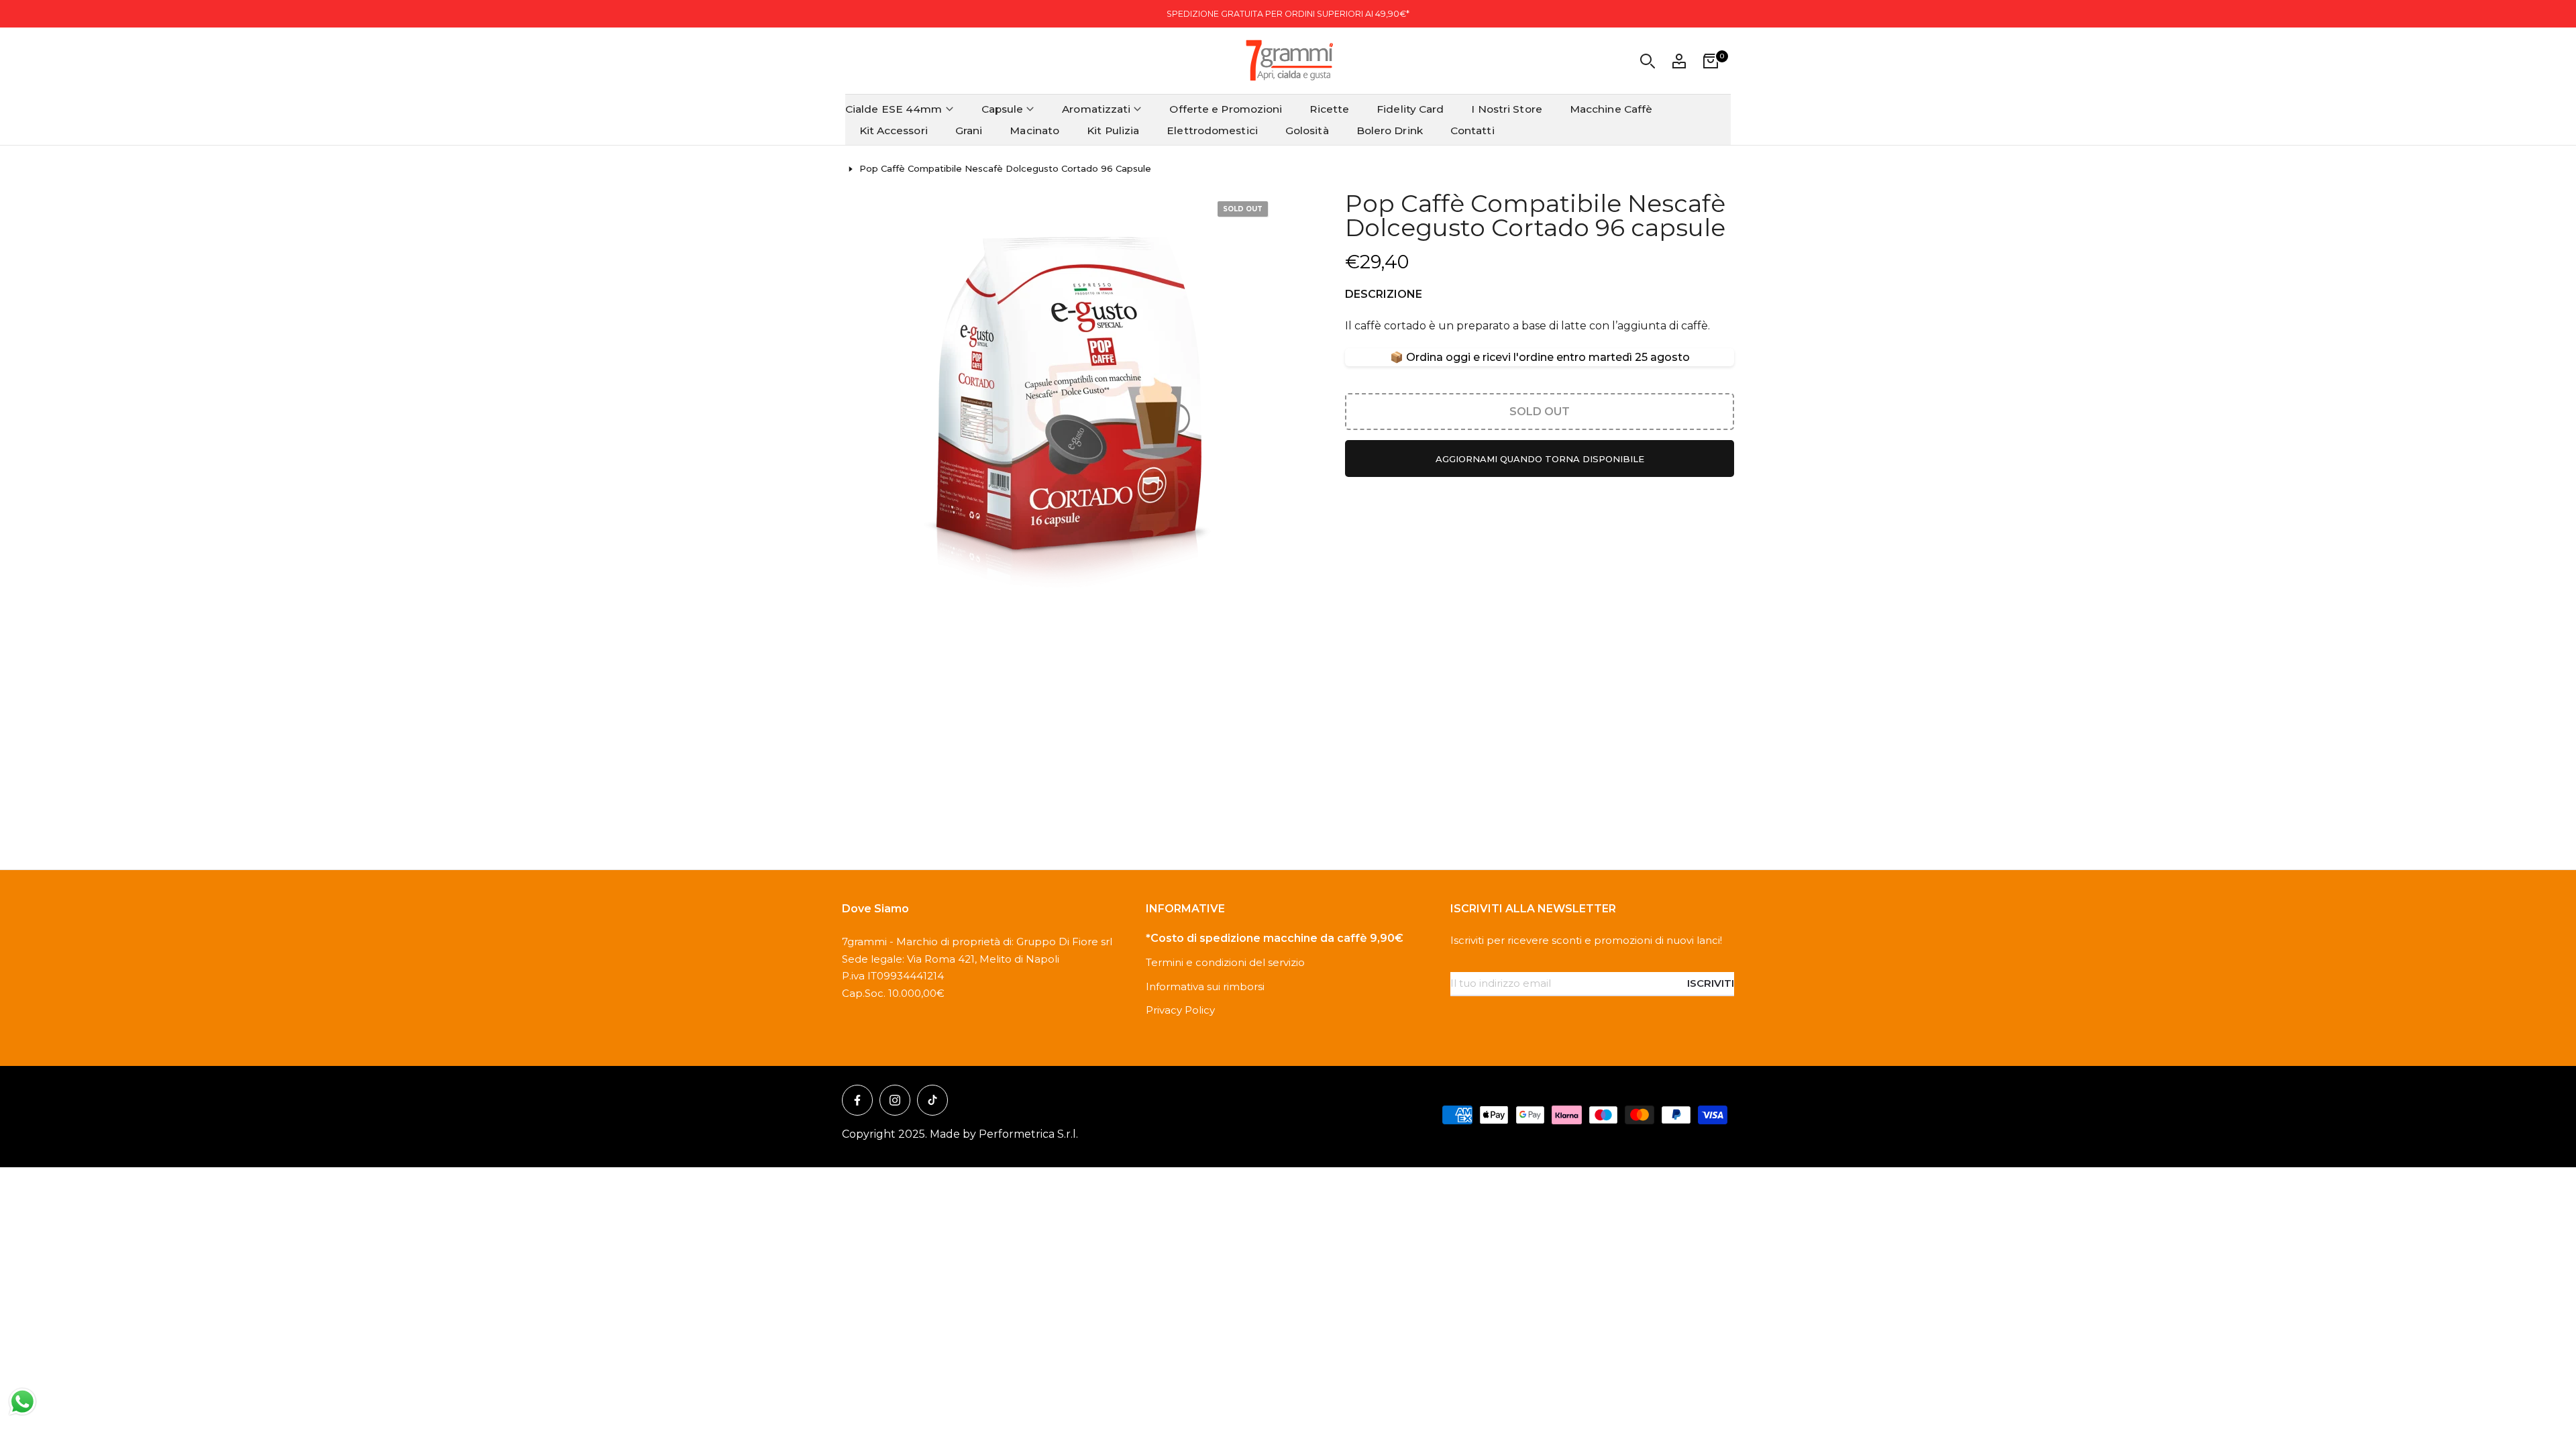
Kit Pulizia (1113, 130)
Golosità (1307, 130)
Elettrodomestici (1212, 130)
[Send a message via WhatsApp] (22, 1402)
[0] (1711, 61)
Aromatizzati (1096, 109)
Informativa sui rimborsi (1205, 986)
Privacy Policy (1180, 1010)
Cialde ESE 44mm (894, 109)
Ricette (1329, 109)
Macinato (1034, 130)
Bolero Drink (1390, 130)
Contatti (1472, 130)
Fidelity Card (1410, 109)
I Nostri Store (1506, 109)
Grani (969, 130)
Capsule (1003, 109)
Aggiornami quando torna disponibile (1540, 459)
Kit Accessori (894, 130)
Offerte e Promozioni (1226, 109)
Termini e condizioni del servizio (1225, 962)
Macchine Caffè (1611, 109)
